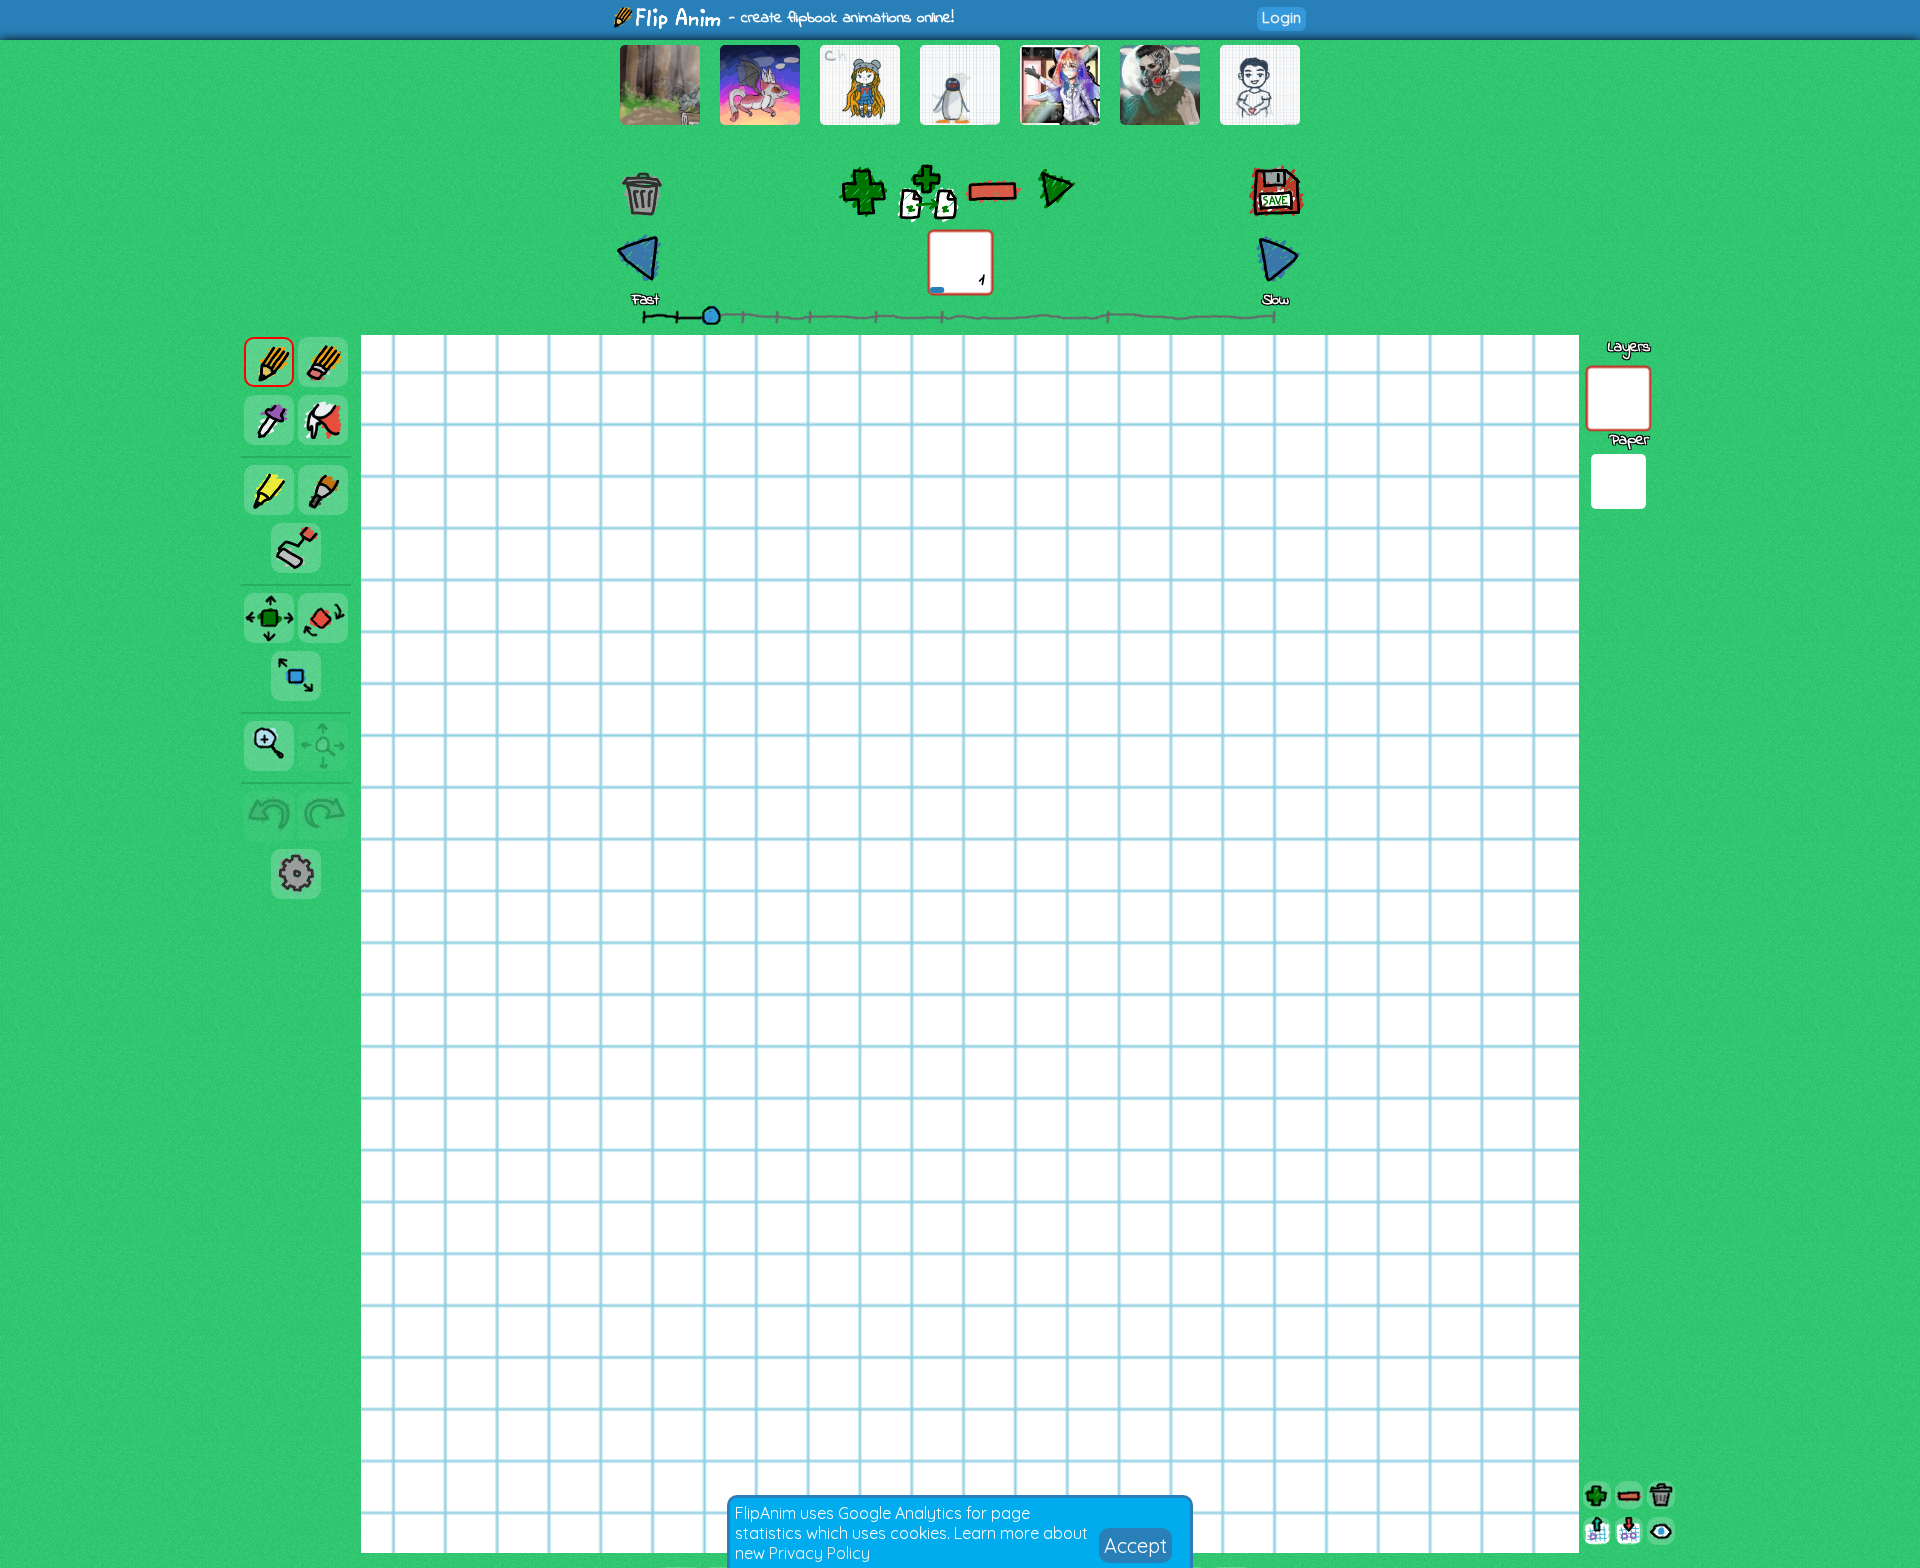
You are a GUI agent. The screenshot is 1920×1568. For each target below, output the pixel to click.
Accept (1135, 1545)
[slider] (711, 315)
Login (1281, 17)
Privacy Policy (819, 1553)
